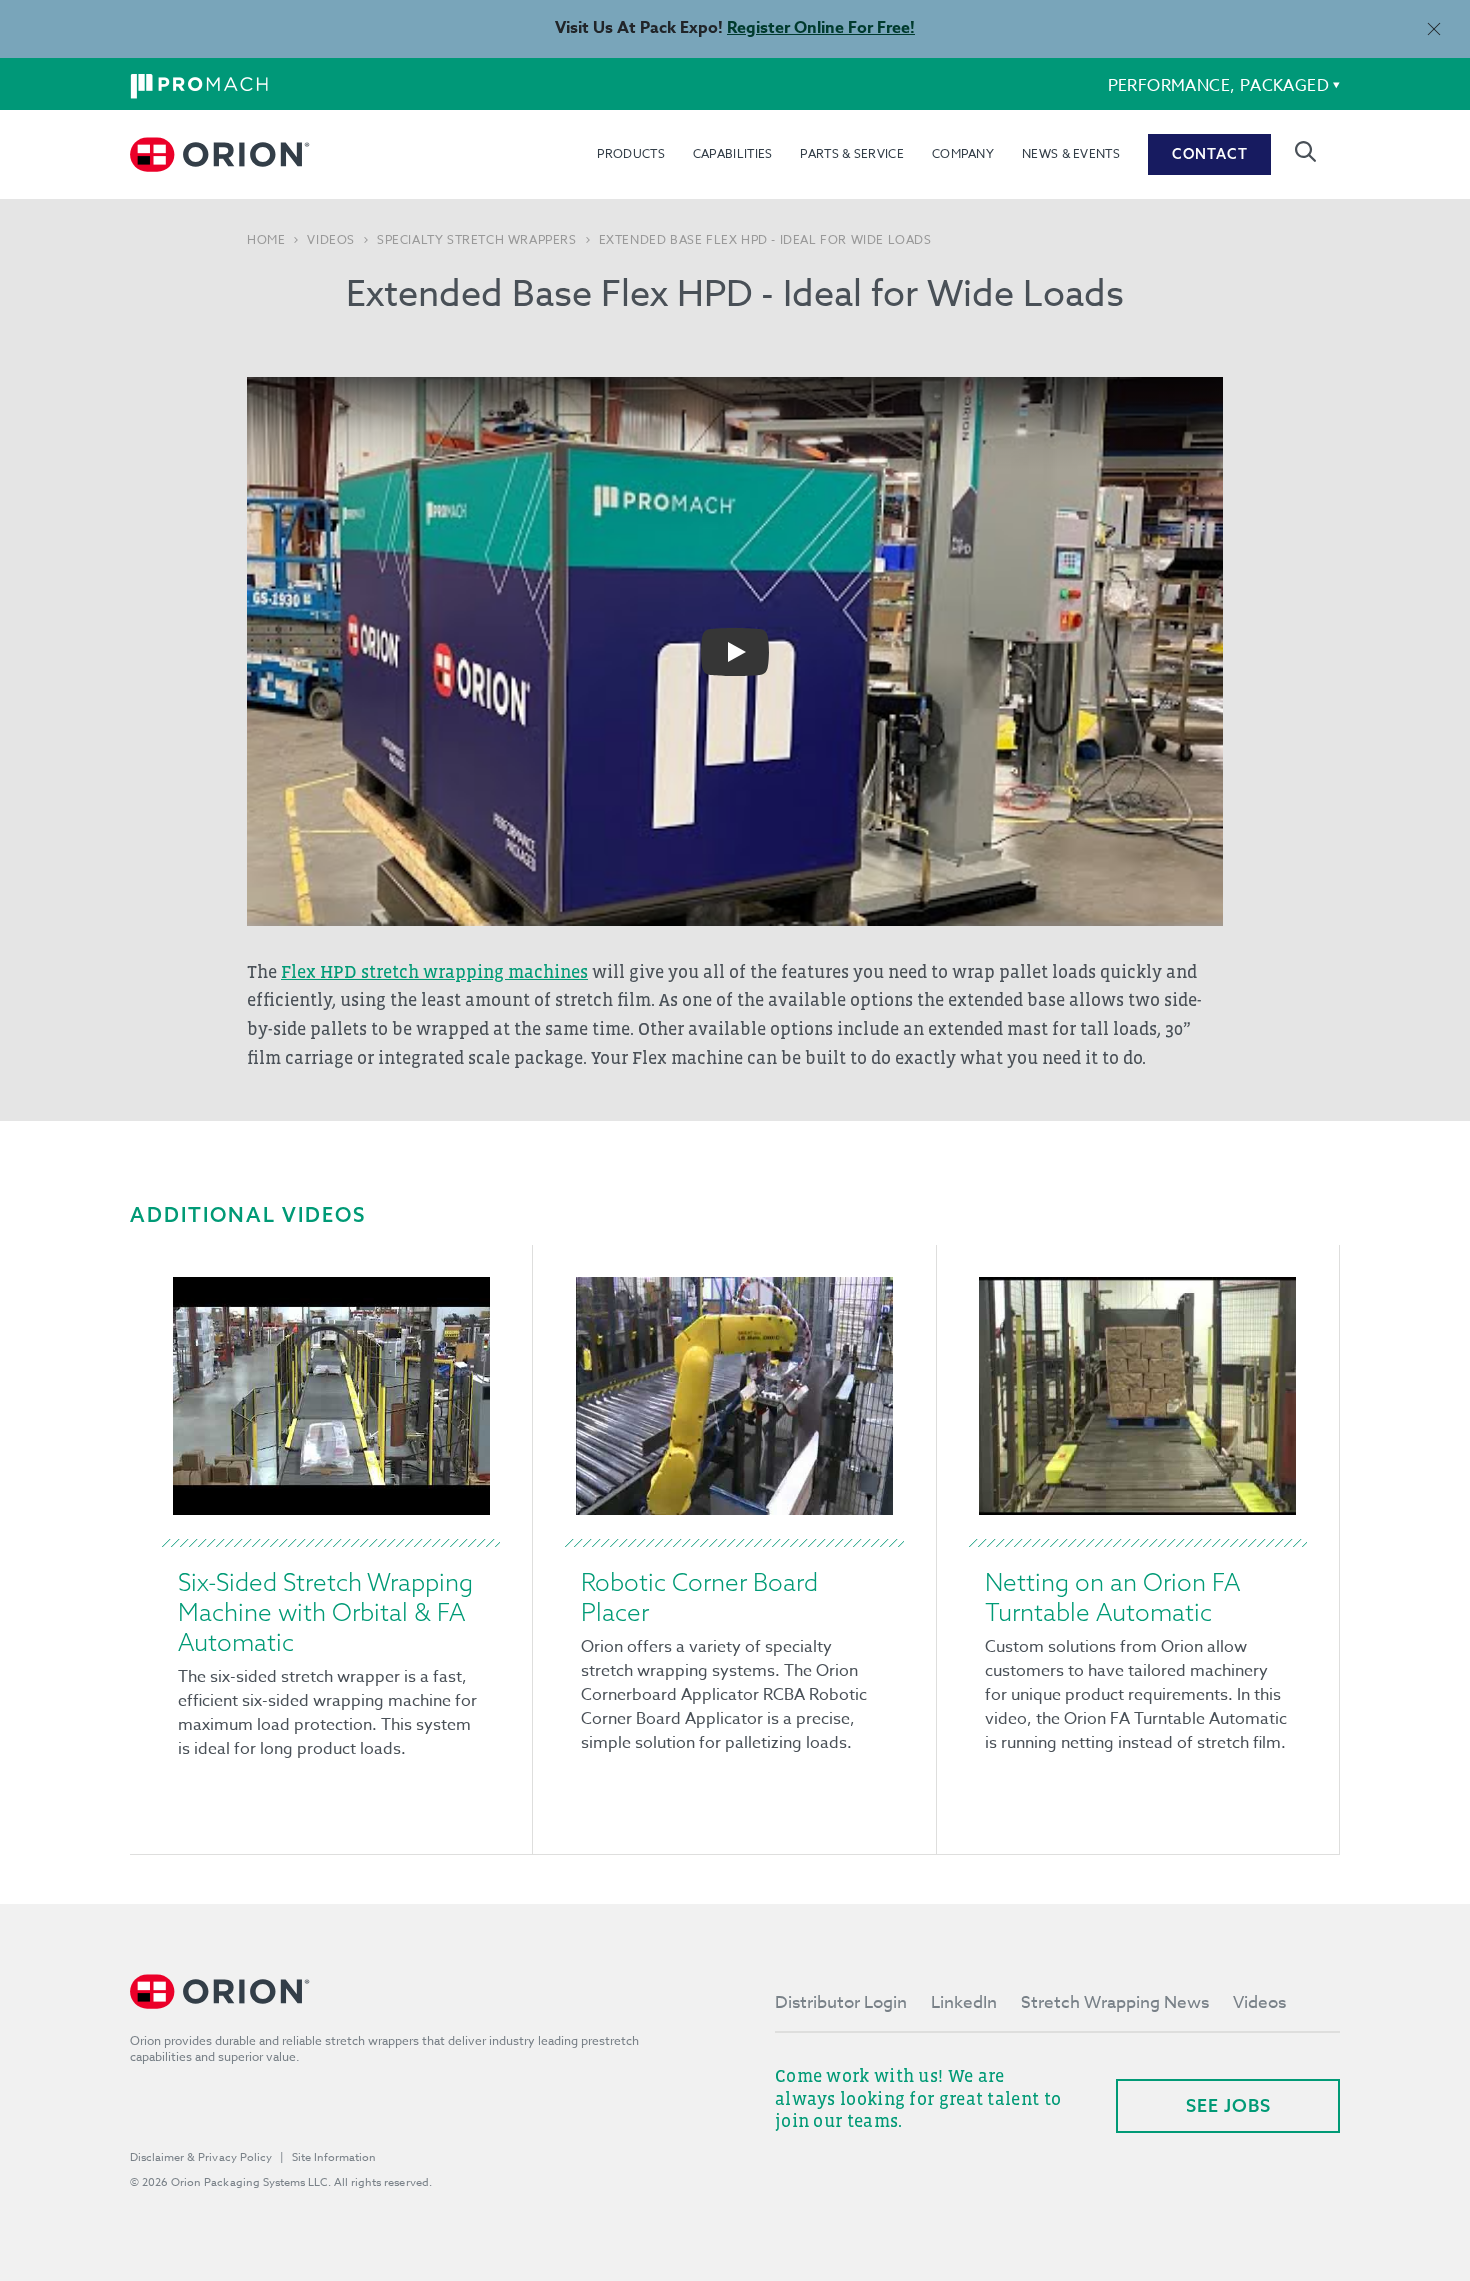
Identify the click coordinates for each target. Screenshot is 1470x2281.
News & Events (1071, 153)
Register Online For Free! (821, 28)
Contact (1210, 154)
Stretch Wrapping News (1115, 2002)
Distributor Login (841, 2002)
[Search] (1305, 151)
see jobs (1228, 2105)
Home (266, 240)
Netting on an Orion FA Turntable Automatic (1112, 1597)
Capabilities (733, 153)
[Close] (1433, 28)
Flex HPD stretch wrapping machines (434, 972)
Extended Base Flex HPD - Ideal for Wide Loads (765, 240)
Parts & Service (852, 153)
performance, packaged (1218, 86)
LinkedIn (964, 2002)
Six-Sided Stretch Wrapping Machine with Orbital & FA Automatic (325, 1612)
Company (963, 153)
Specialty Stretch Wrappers (477, 240)
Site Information (334, 2157)
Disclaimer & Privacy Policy (201, 2157)
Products (630, 153)
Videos (331, 240)
